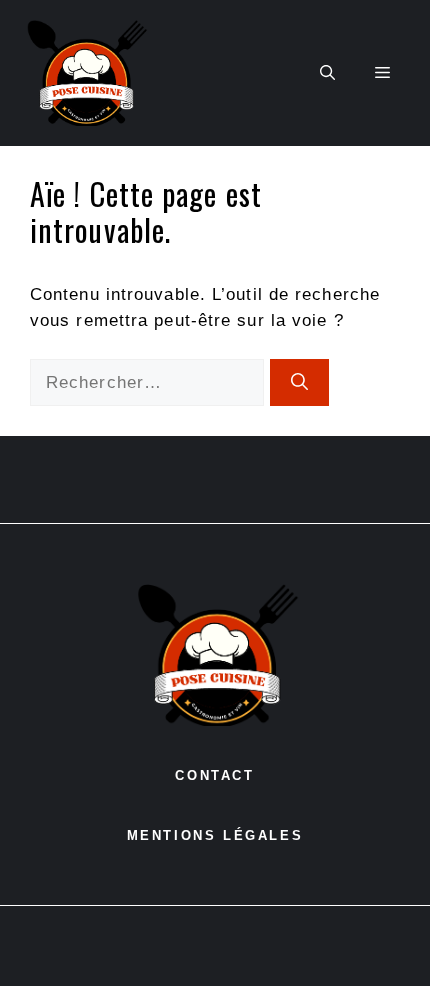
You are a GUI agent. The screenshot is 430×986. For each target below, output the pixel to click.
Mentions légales (215, 835)
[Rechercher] (299, 383)
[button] (327, 73)
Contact (214, 775)
